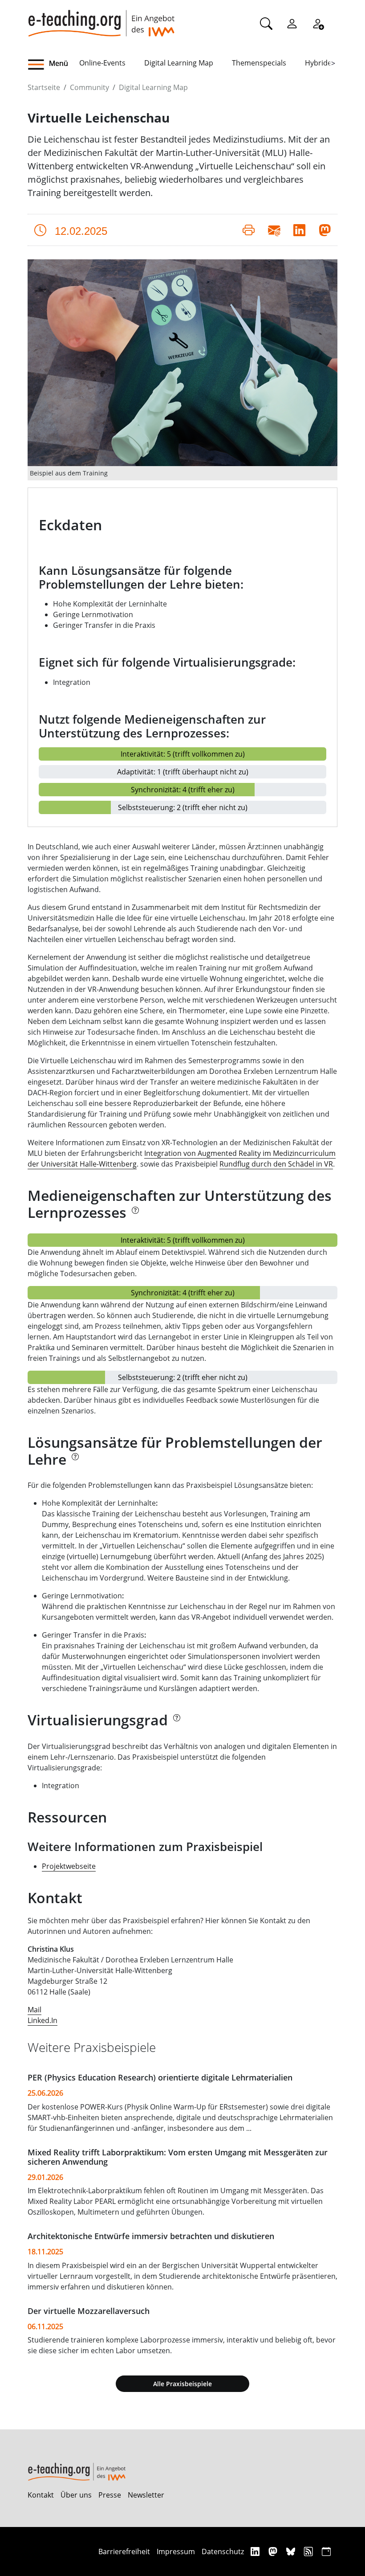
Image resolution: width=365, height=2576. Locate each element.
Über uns (76, 2495)
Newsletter (146, 2495)
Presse (110, 2495)
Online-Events (102, 63)
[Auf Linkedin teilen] (299, 230)
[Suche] (266, 23)
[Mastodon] (274, 2551)
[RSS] (310, 2551)
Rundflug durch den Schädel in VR (276, 1164)
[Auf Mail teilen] (274, 230)
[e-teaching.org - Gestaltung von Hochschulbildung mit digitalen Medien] (101, 18)
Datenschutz (223, 2551)
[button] (53, 65)
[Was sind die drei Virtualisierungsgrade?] (176, 1723)
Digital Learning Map (179, 63)
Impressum (176, 2551)
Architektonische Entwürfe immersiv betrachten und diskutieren (151, 2236)
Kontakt (41, 2495)
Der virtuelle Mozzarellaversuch (89, 2311)
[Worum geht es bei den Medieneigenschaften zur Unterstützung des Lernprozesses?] (135, 1215)
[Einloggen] (292, 23)
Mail (34, 2010)
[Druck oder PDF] (249, 230)
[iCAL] (326, 2551)
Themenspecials (259, 63)
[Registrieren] (318, 23)
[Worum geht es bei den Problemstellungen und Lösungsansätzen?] (75, 1462)
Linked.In (43, 2020)
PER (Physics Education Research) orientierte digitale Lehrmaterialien (160, 2077)
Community (89, 87)
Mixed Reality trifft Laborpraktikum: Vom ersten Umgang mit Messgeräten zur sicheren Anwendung (178, 2157)
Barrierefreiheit (124, 2551)
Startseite (44, 87)
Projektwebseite (69, 1866)
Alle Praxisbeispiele (182, 2384)
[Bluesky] (292, 2551)
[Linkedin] (256, 2551)
